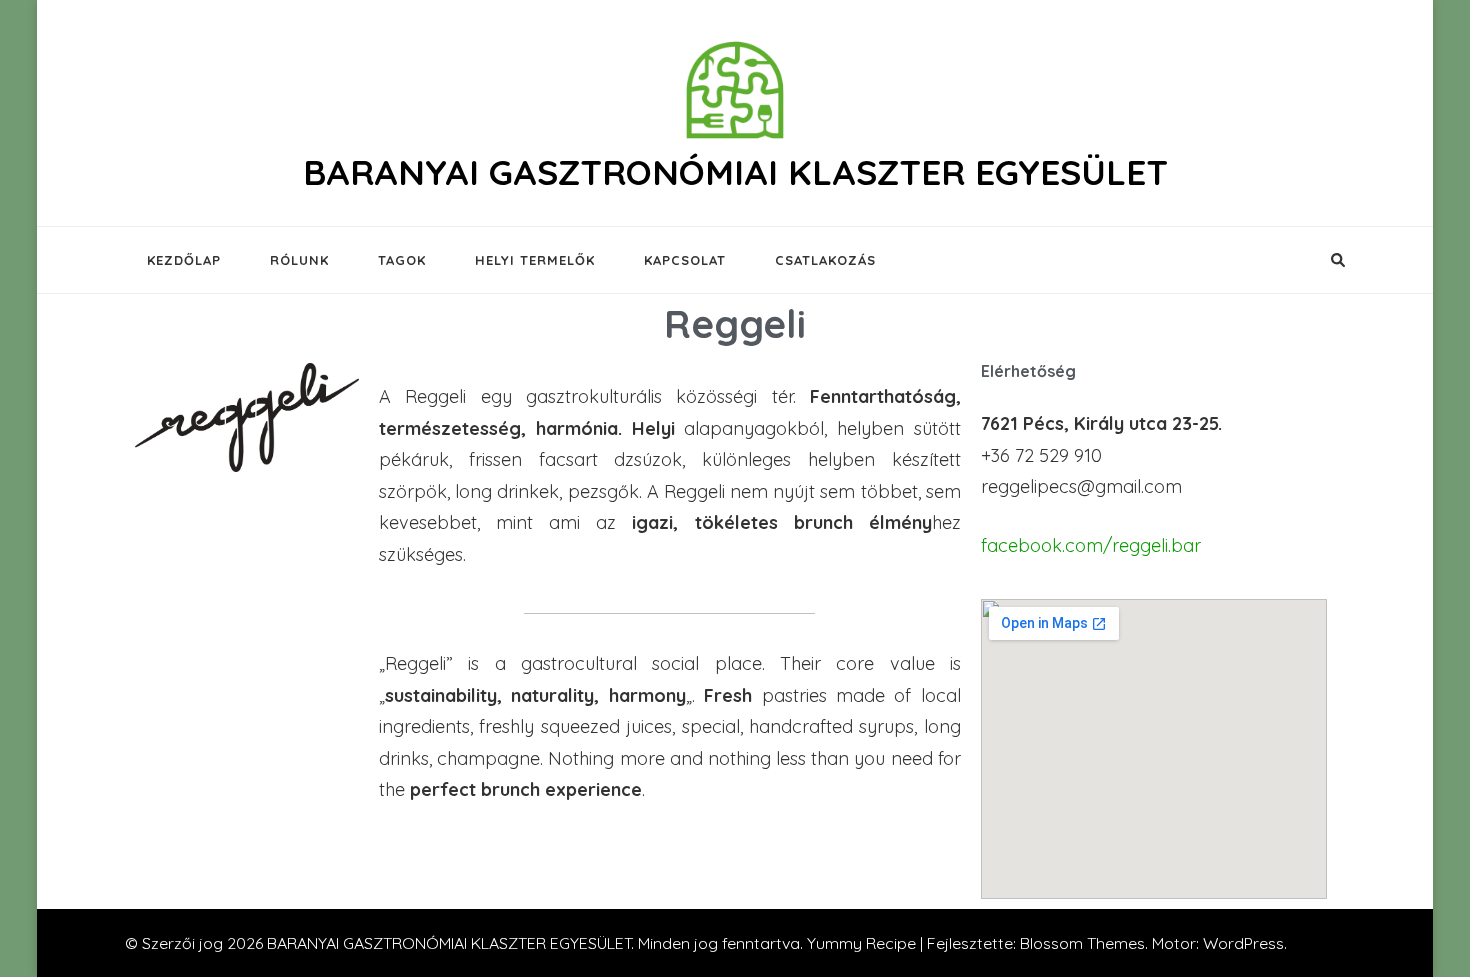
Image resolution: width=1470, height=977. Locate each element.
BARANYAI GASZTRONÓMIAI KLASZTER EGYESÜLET (735, 172)
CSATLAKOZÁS (825, 260)
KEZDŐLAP (184, 260)
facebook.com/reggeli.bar (1091, 545)
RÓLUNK (299, 260)
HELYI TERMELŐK (535, 260)
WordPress (1243, 943)
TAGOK (402, 260)
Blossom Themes (1082, 943)
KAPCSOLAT (685, 260)
